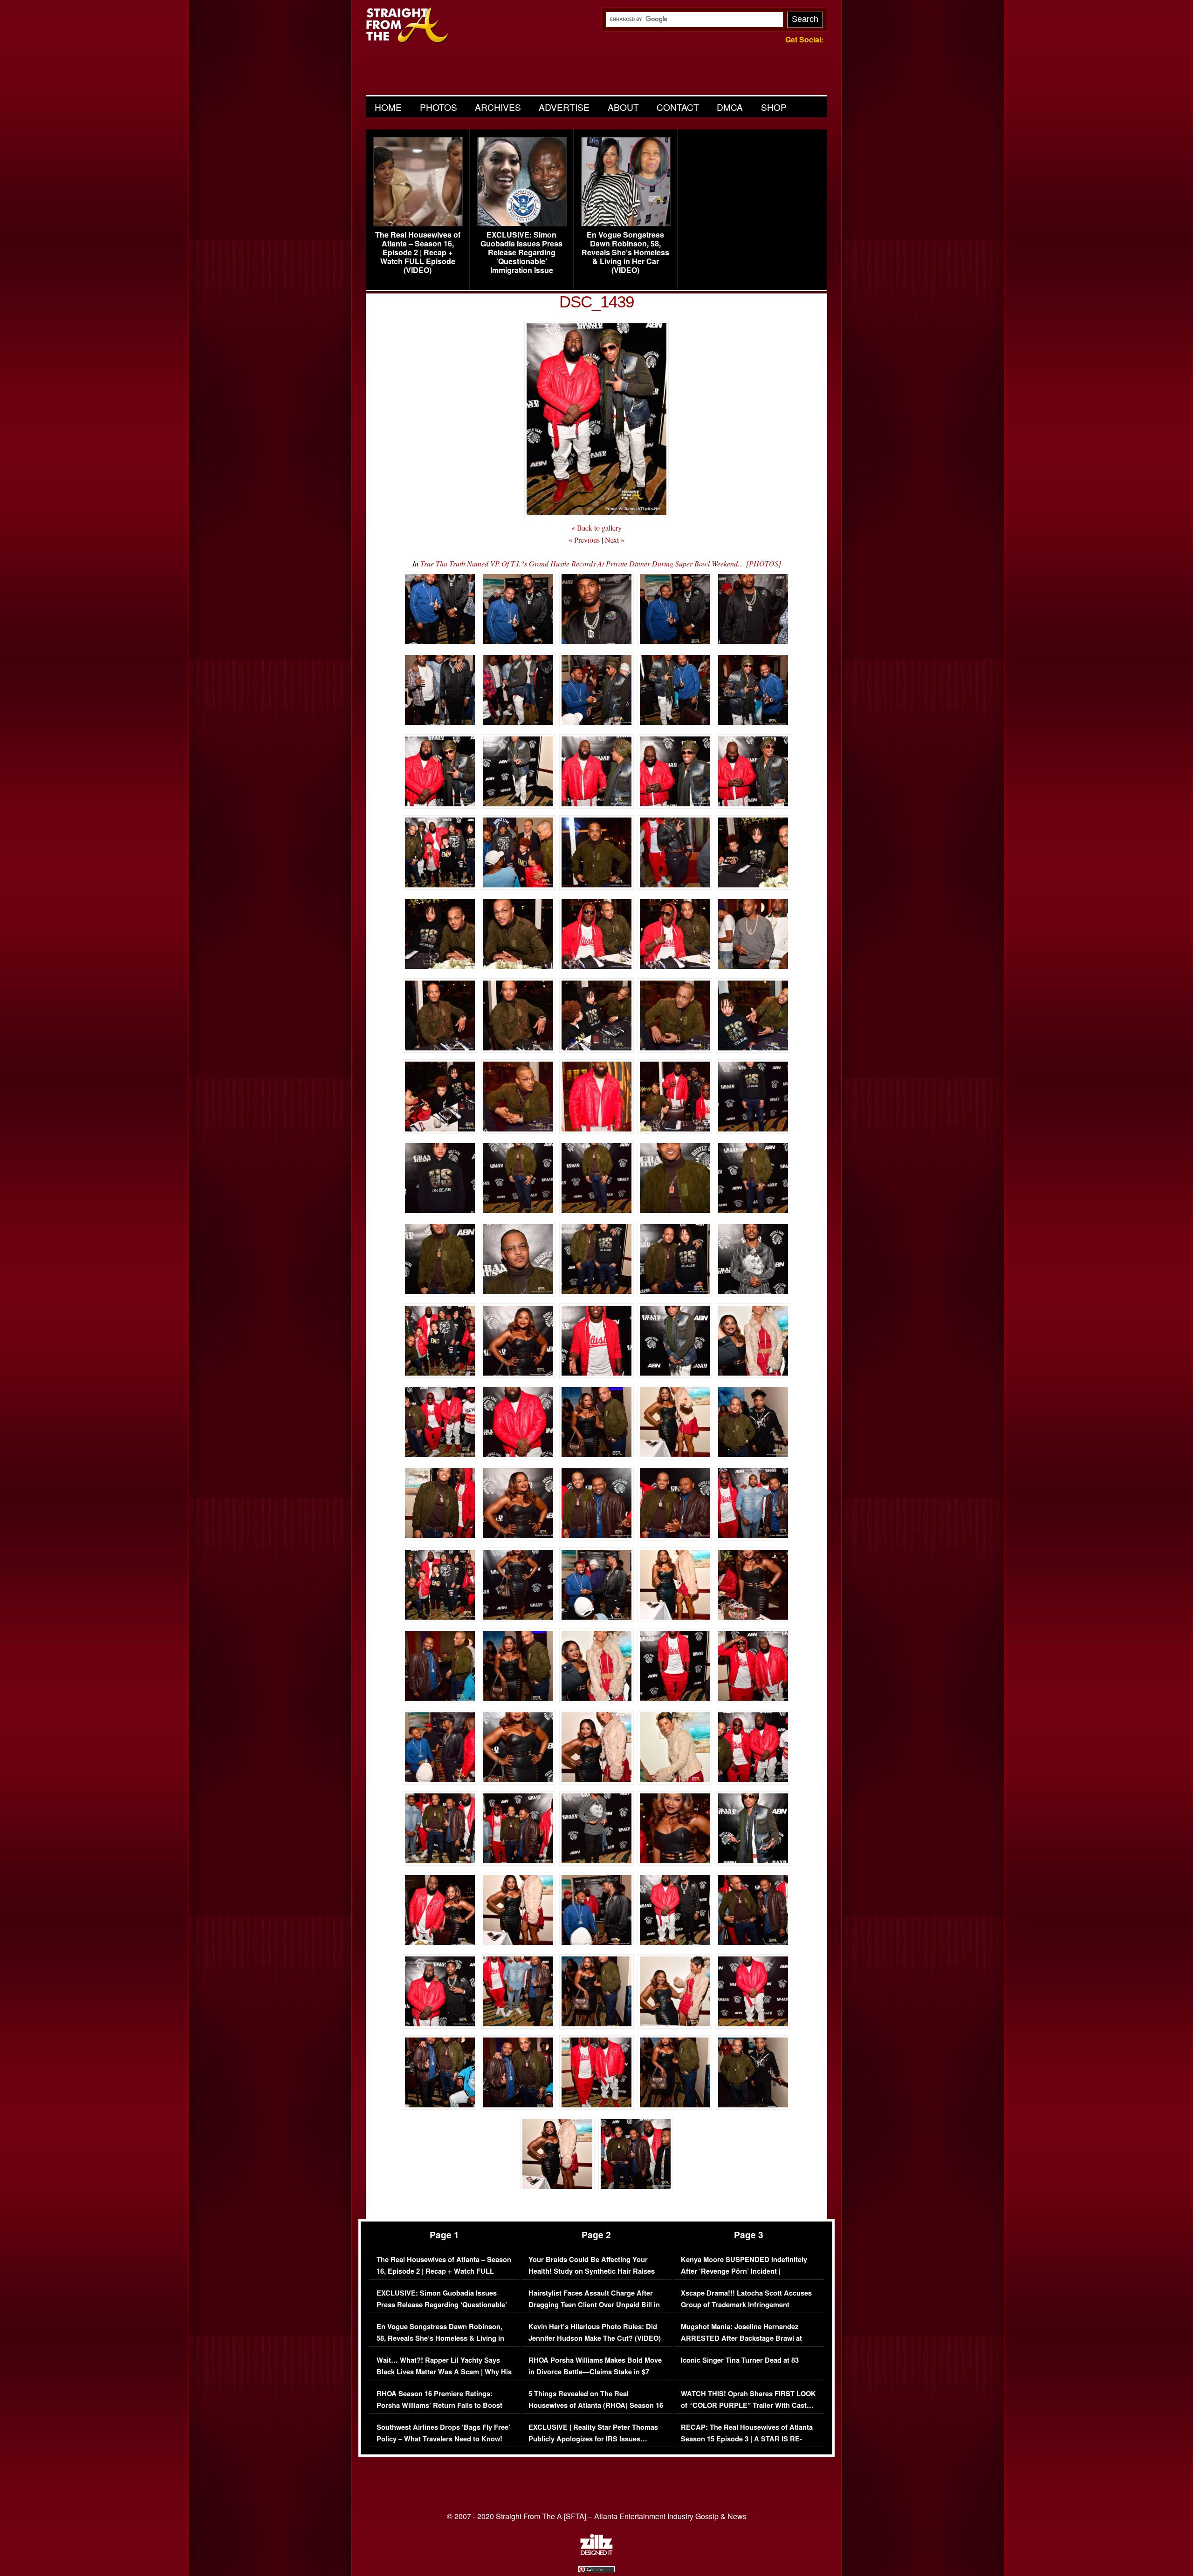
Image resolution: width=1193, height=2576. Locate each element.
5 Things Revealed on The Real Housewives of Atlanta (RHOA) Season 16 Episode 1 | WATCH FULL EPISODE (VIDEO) (596, 2412)
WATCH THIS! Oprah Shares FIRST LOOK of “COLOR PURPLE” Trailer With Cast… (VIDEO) (748, 2406)
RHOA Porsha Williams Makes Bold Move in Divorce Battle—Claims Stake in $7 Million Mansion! (595, 2372)
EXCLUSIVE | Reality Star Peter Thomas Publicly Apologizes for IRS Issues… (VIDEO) (593, 2439)
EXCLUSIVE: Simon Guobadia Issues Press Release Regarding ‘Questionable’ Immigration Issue (521, 252)
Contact (678, 107)
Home (388, 107)
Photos (439, 107)
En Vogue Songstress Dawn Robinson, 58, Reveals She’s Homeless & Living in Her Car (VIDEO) (625, 252)
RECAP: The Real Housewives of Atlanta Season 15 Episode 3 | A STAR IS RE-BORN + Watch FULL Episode (747, 2439)
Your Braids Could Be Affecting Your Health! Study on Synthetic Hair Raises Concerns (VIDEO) (592, 2271)
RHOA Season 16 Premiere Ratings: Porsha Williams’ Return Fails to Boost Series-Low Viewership (439, 2406)
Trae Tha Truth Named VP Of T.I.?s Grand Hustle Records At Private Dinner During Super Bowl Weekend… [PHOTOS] (601, 563)
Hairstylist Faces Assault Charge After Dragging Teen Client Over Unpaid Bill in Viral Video (594, 2305)
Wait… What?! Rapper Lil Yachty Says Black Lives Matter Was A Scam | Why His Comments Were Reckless (444, 2372)
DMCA (730, 107)
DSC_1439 (596, 302)
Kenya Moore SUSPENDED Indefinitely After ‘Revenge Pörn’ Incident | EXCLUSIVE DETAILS (744, 2271)
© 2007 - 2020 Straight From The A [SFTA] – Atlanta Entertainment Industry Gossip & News (597, 2516)
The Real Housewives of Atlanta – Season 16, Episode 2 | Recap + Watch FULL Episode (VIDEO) (418, 252)
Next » (615, 540)
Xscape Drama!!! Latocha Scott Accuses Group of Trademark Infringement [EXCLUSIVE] (746, 2305)
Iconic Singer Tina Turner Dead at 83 (740, 2360)
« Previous (584, 540)
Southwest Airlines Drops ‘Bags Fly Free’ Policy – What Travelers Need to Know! (443, 2433)
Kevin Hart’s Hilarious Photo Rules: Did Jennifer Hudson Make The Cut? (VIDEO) (595, 2333)
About (623, 107)
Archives (498, 107)
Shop (774, 107)
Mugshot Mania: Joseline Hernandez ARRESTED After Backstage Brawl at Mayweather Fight (741, 2338)
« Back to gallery (596, 528)
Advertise (564, 107)
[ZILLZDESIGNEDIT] (596, 2553)
